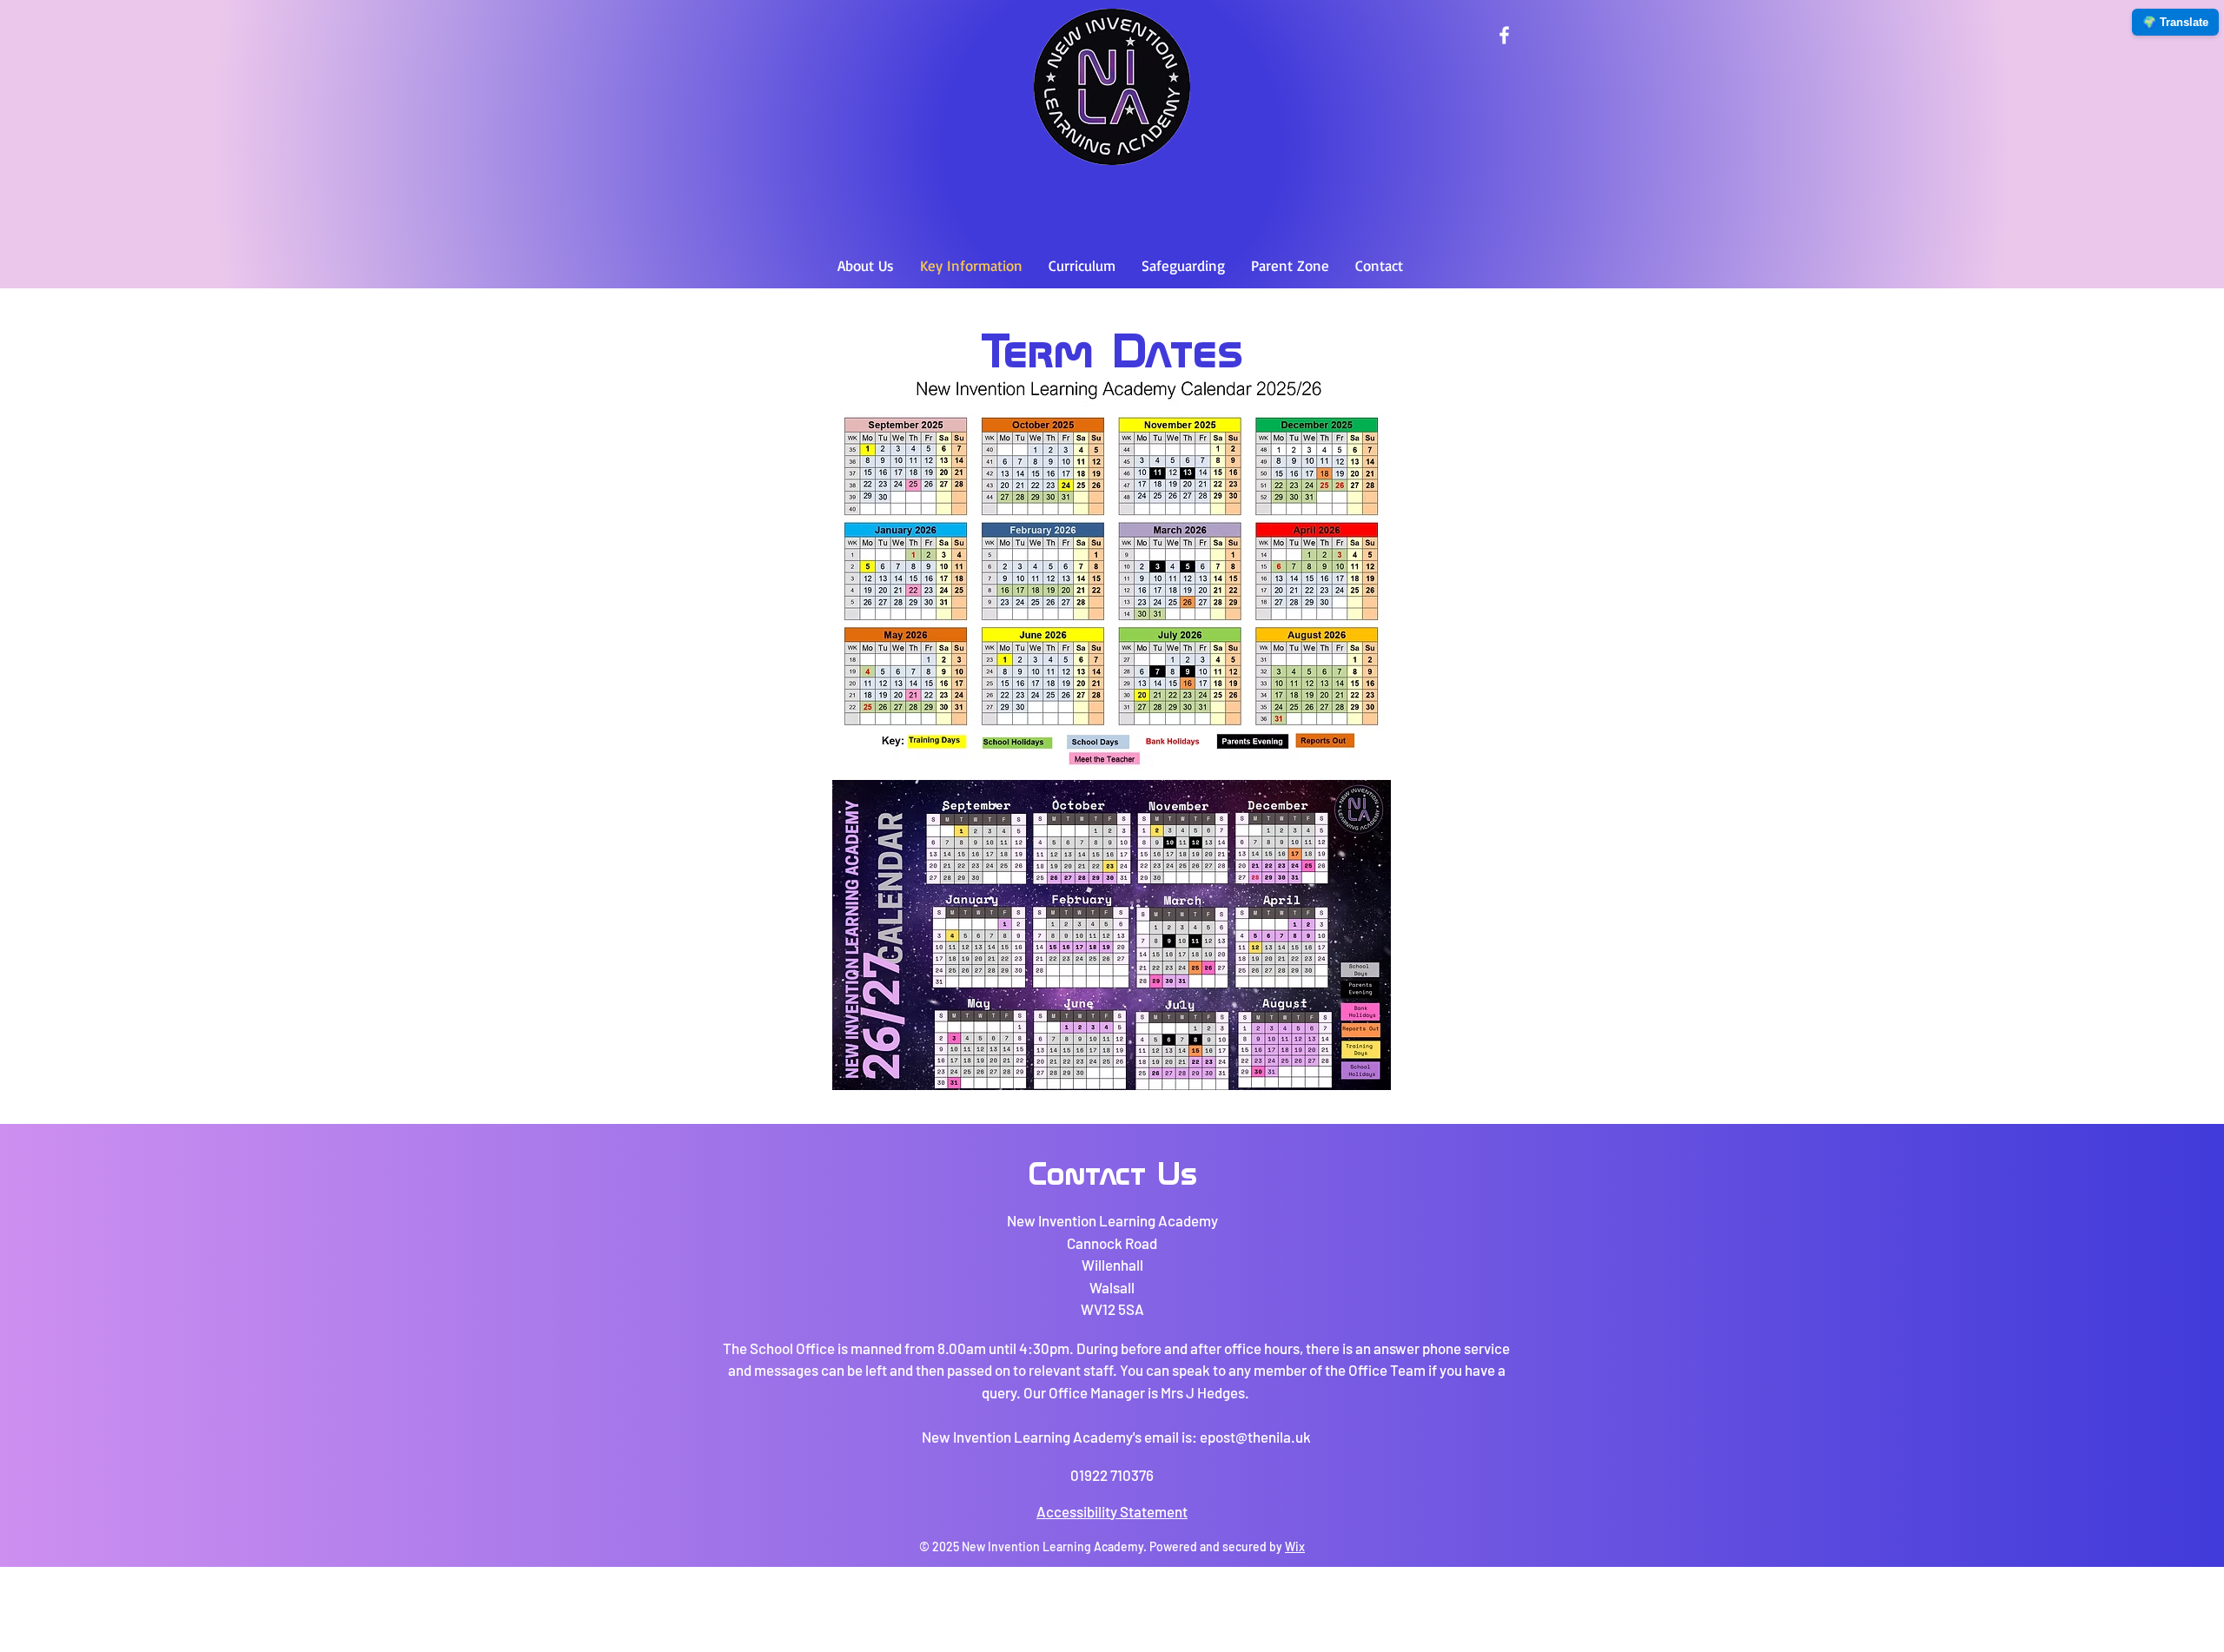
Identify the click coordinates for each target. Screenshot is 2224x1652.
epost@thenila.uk (1255, 1437)
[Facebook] (1504, 35)
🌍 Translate (2175, 22)
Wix (1295, 1546)
